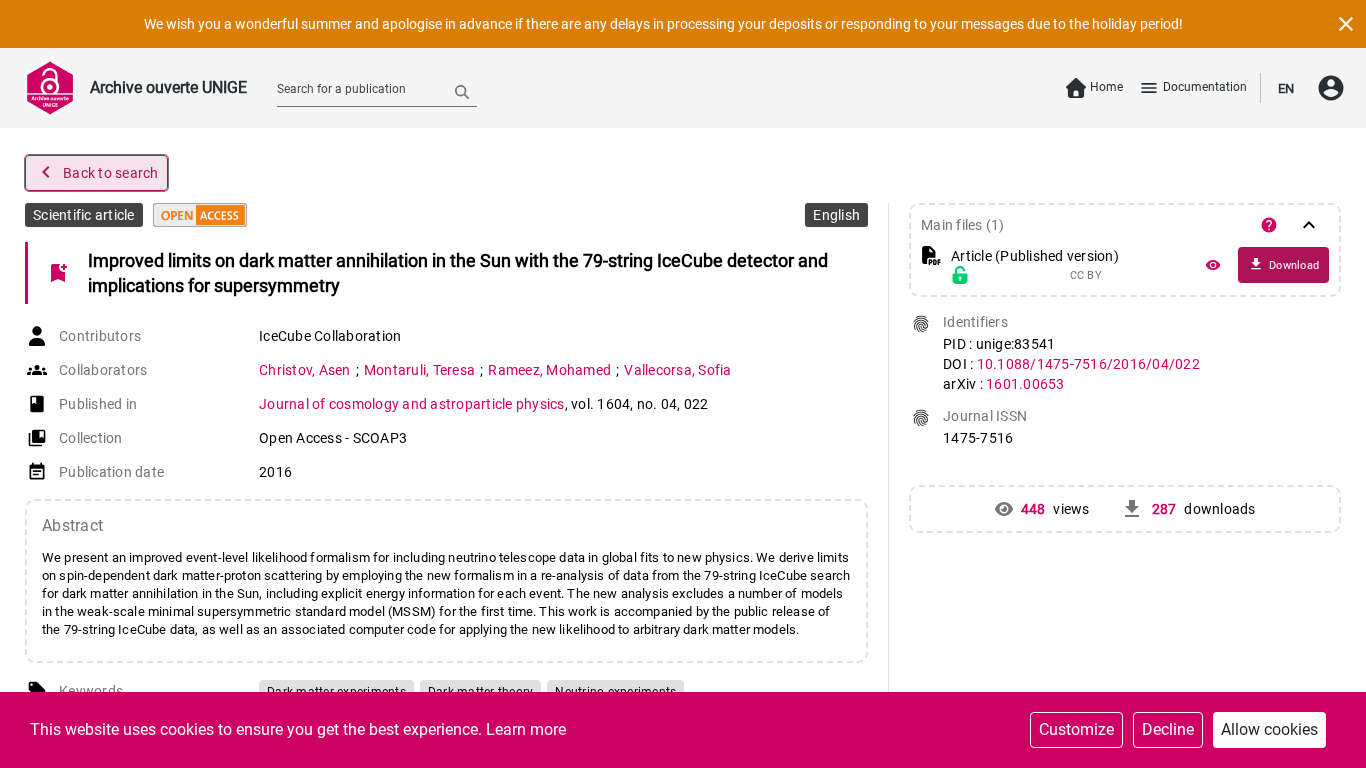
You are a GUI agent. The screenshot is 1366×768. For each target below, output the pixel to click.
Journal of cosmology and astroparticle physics (412, 404)
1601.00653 (1025, 384)
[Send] (462, 91)
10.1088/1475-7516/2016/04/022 (1088, 364)
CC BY (1086, 276)
